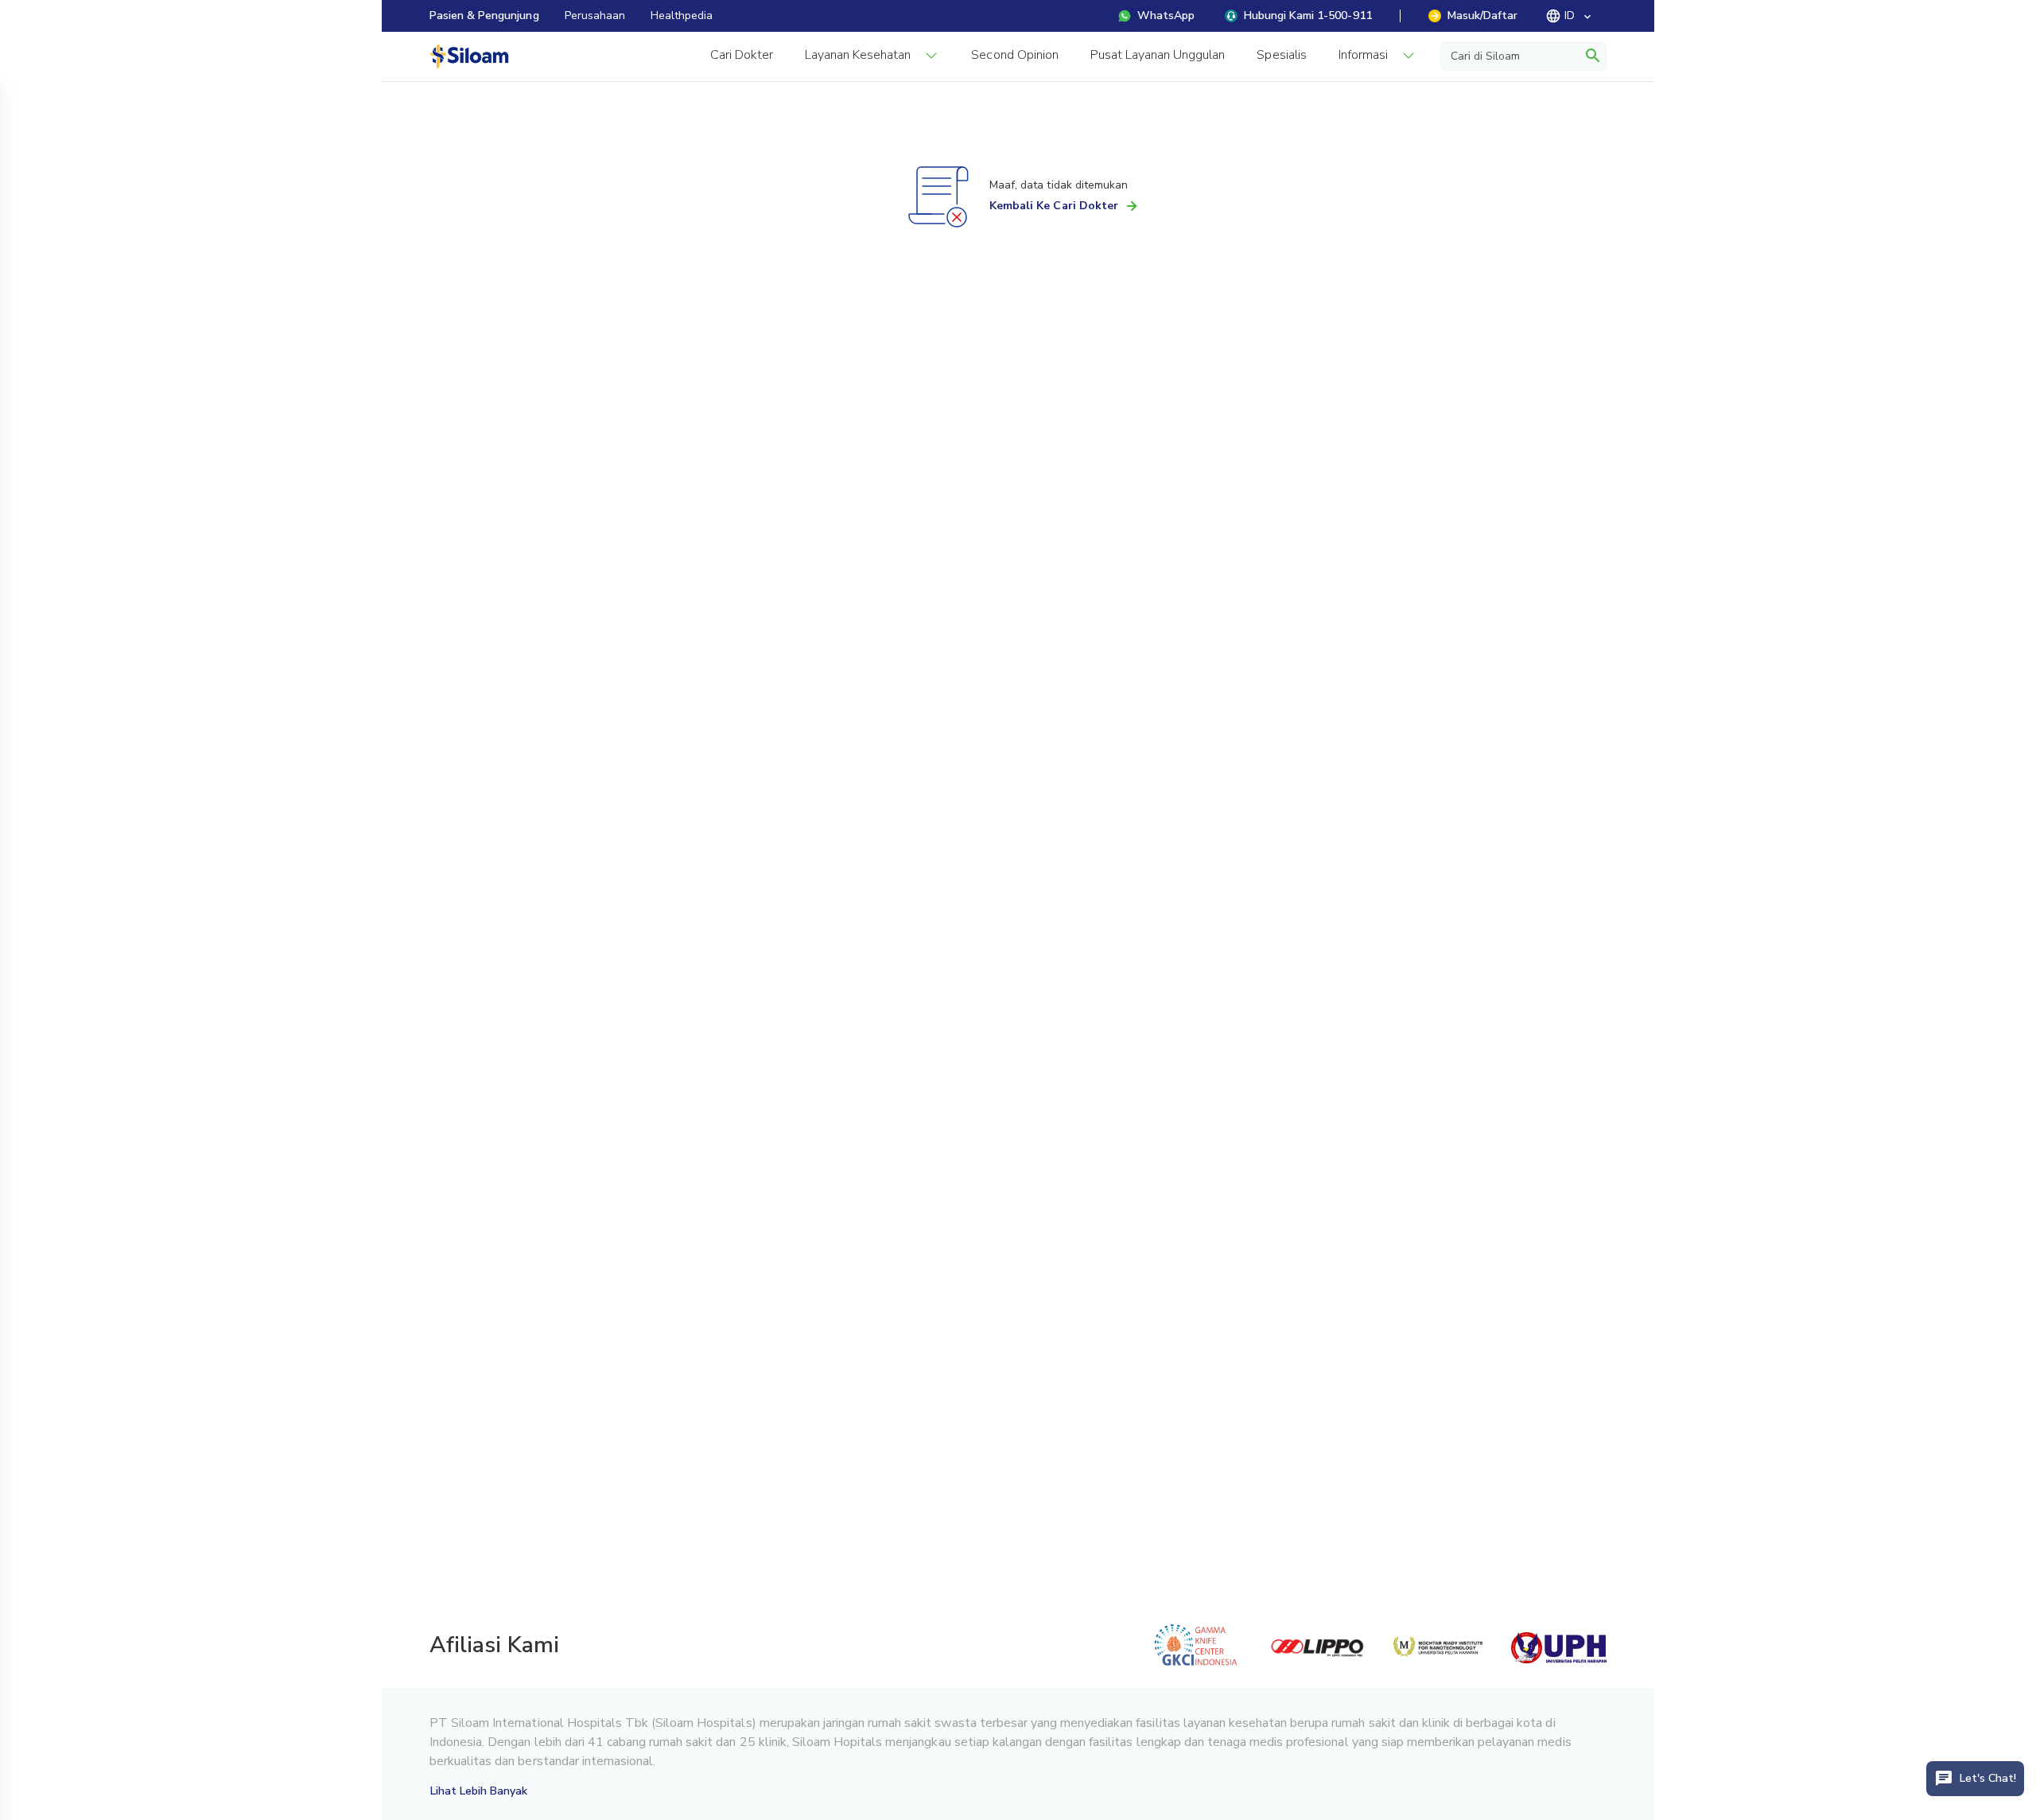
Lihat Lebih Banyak (479, 1791)
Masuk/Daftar (1482, 16)
